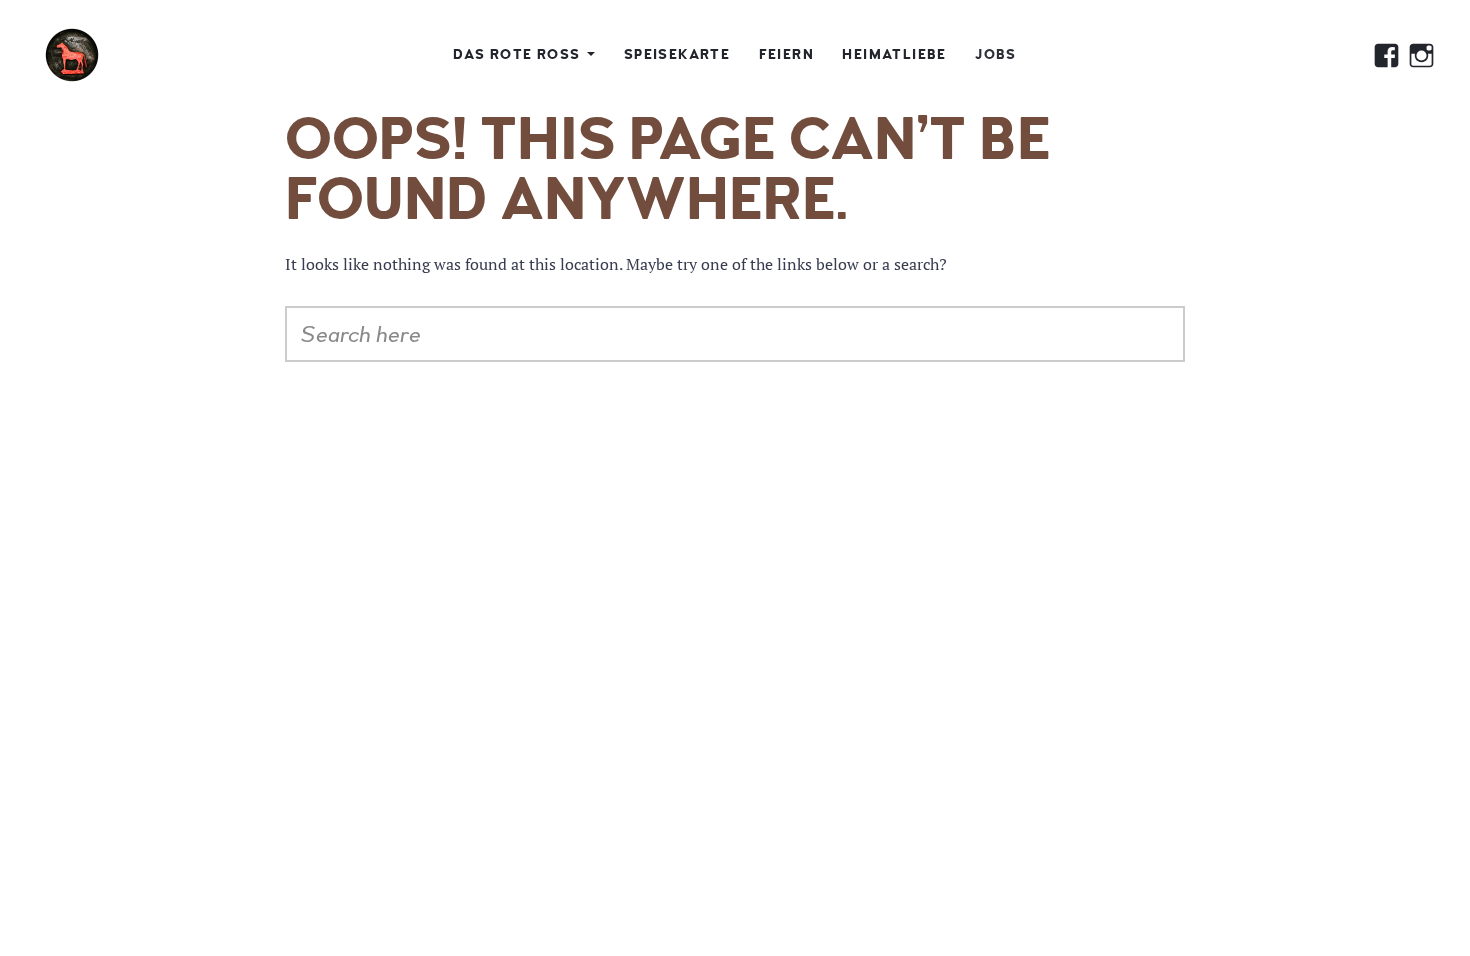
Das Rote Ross (516, 54)
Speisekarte (677, 54)
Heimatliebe (894, 54)
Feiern (786, 54)
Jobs (996, 54)
